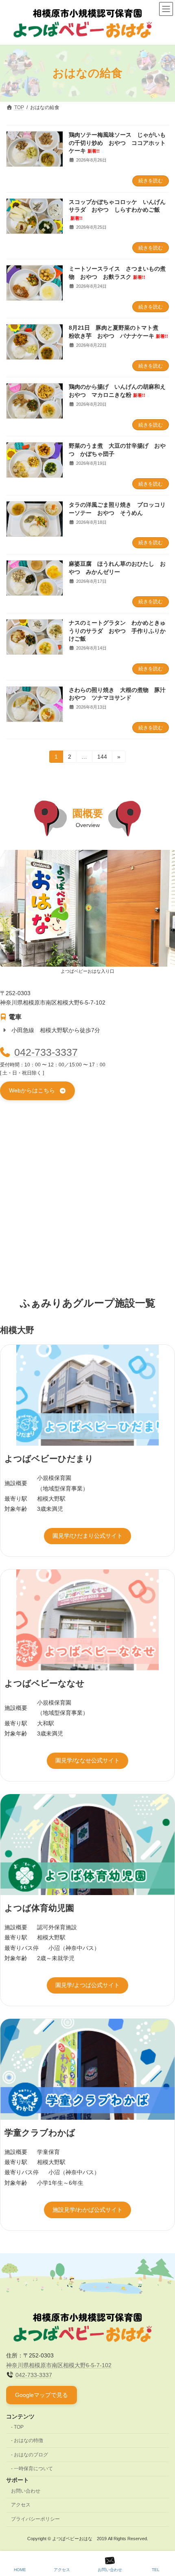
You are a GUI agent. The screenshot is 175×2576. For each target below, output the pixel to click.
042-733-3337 (46, 1052)
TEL (156, 2570)
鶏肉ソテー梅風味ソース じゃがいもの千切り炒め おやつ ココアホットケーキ (117, 143)
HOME (20, 2570)
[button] (37, 1091)
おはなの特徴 (28, 2440)
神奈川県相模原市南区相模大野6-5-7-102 (59, 2365)
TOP (19, 2427)
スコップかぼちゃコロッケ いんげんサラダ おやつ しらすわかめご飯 (117, 210)
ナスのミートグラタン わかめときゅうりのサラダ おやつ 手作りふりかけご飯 (117, 631)
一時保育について (33, 2469)
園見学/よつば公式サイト (87, 1985)
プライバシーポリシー (35, 2519)
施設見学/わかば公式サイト (87, 2210)
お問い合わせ (26, 2491)
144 (102, 758)
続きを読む (151, 181)
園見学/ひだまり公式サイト (87, 1536)
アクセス (21, 2505)
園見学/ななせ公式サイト (87, 1760)
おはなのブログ (31, 2454)
